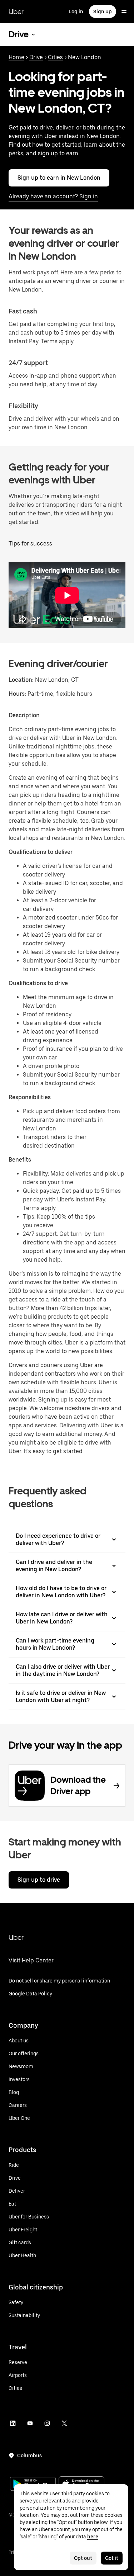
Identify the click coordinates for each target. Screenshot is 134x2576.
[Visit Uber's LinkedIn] (13, 2423)
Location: (21, 680)
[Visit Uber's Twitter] (64, 2423)
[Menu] (124, 11)
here (93, 2537)
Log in (76, 11)
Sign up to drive (39, 1880)
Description (24, 715)
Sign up (103, 11)
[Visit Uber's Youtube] (30, 2423)
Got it (112, 2558)
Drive (36, 57)
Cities (55, 57)
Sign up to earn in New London (59, 178)
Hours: (18, 694)
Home (16, 57)
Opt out (83, 2558)
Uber (16, 11)
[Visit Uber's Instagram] (47, 2423)
